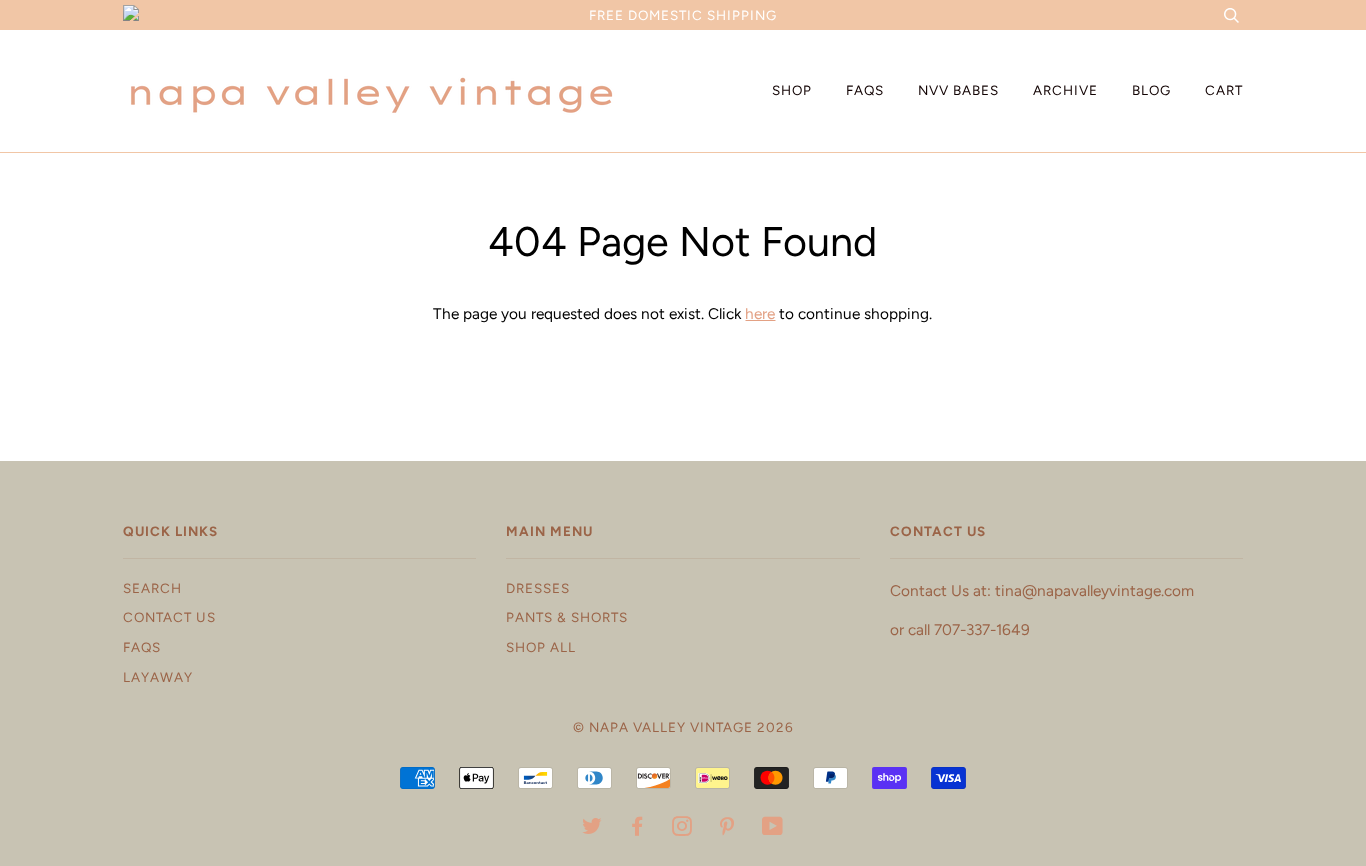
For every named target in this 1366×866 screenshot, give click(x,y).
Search (152, 588)
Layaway (158, 677)
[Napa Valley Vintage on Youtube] (773, 829)
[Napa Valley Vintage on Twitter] (592, 829)
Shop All (541, 647)
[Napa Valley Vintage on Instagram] (682, 829)
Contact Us (169, 617)
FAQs (865, 90)
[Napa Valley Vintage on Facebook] (637, 829)
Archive (1065, 90)
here (760, 313)
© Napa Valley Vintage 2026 (683, 727)
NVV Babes (958, 90)
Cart (1224, 90)
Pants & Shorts (567, 617)
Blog (1151, 90)
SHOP (792, 90)
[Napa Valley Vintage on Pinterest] (727, 829)
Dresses (538, 588)
